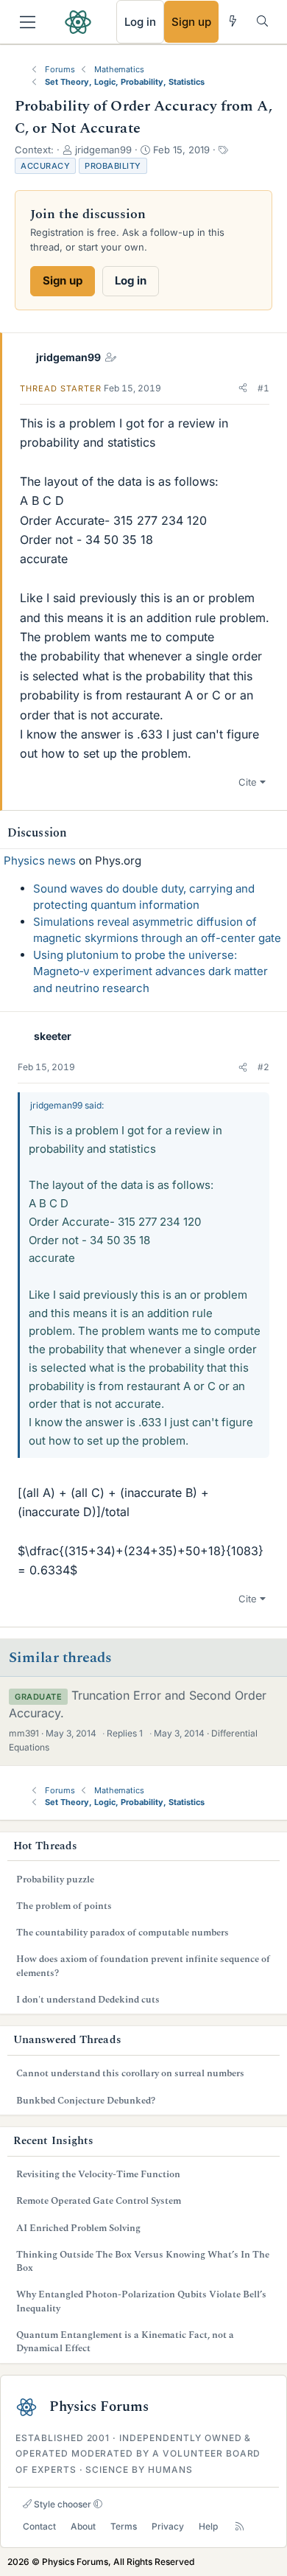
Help (208, 2526)
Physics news (40, 861)
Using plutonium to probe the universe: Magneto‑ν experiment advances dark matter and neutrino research (150, 971)
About (83, 2526)
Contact (39, 2526)
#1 (263, 388)
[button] (243, 388)
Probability (113, 166)
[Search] (262, 21)
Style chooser (61, 2504)
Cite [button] (248, 782)
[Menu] (28, 22)
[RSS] (240, 2527)
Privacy (168, 2526)
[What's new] (233, 21)
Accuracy (45, 166)
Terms (124, 2526)
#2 (263, 1067)
